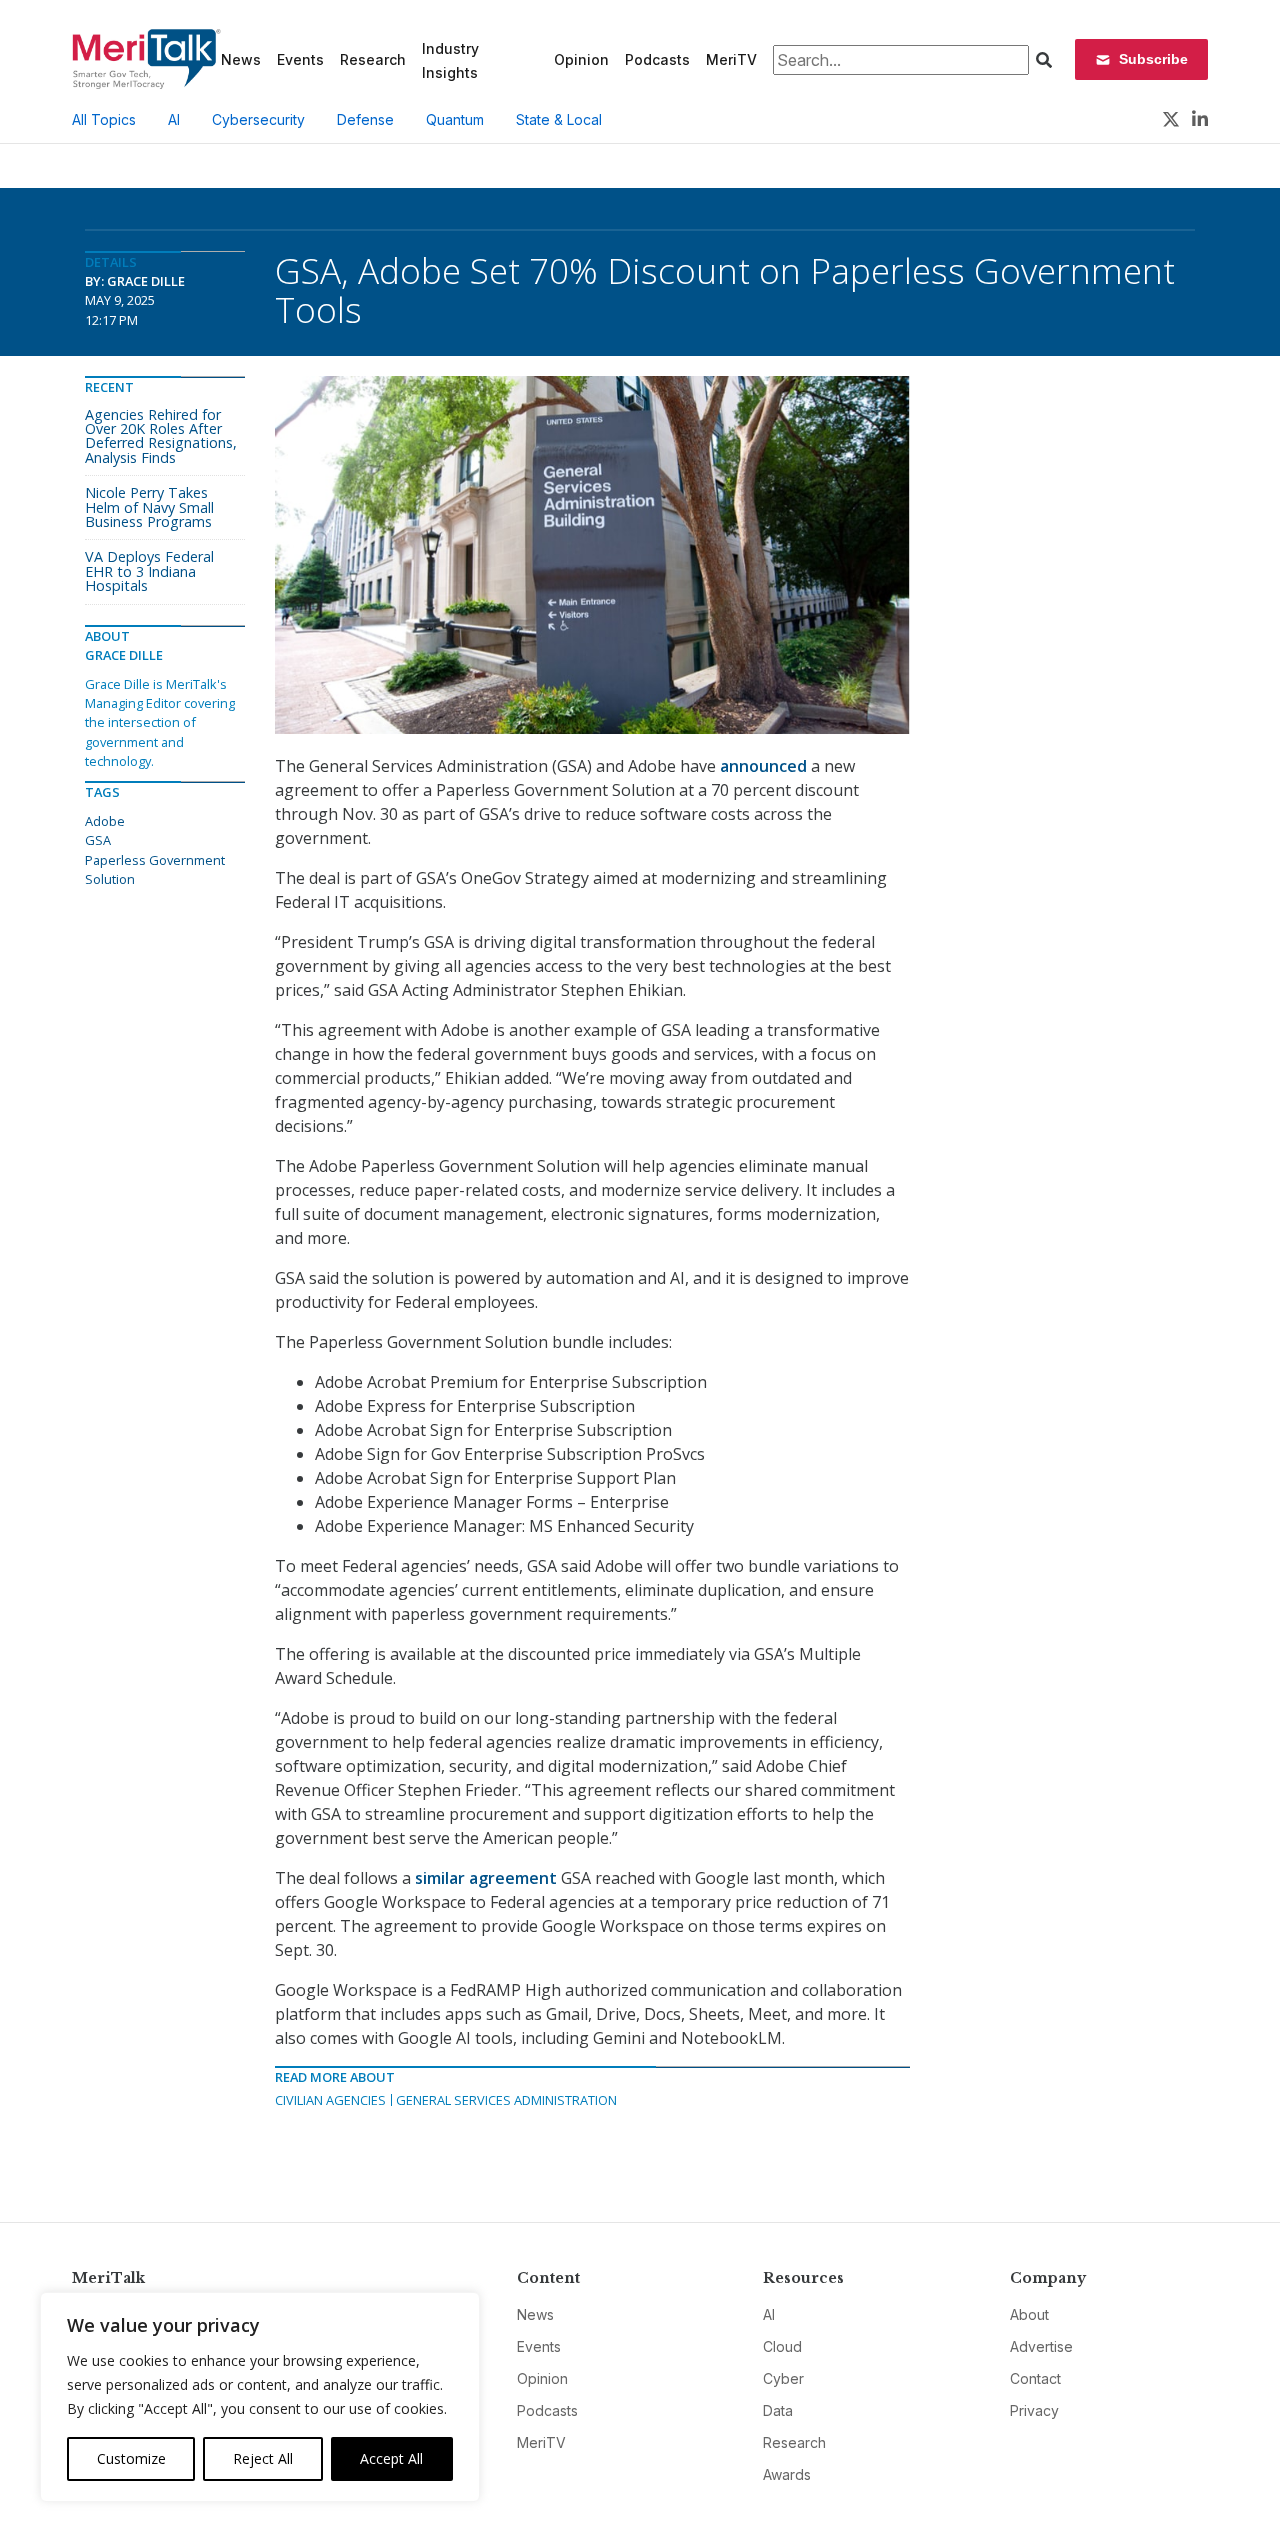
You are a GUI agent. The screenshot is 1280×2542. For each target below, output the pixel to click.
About (1029, 2314)
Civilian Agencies (330, 2100)
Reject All (263, 2458)
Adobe (105, 821)
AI (174, 119)
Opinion (581, 59)
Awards (787, 2474)
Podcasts (657, 59)
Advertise (1041, 2346)
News (241, 59)
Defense (365, 119)
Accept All (391, 2458)
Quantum (455, 119)
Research (373, 59)
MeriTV (731, 59)
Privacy (1034, 2410)
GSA (98, 840)
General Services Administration (506, 2100)
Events (300, 59)
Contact (1035, 2378)
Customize (131, 2458)
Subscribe (1153, 59)
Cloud (782, 2346)
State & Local (559, 119)
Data (778, 2410)
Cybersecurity (258, 119)
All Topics (104, 119)
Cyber (783, 2378)
